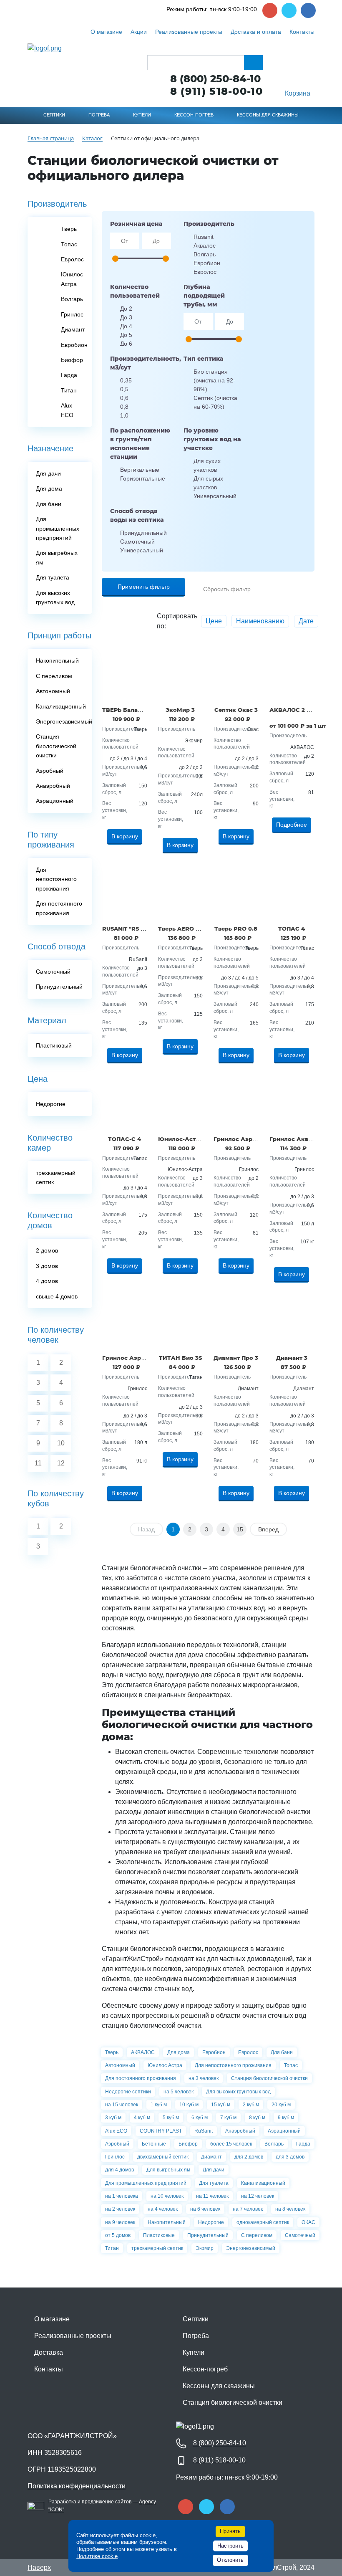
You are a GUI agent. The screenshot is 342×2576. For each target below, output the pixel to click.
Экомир (205, 2248)
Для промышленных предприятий (146, 2183)
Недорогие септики (128, 2092)
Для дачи (214, 2170)
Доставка (49, 2352)
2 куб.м (251, 2105)
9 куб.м (286, 2118)
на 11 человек (212, 2196)
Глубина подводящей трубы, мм (204, 296)
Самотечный (300, 2235)
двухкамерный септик (163, 2157)
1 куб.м (159, 2105)
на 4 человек (163, 2209)
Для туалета (214, 2183)
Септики (196, 2319)
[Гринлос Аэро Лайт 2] (236, 1103)
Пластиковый (54, 1045)
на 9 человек (120, 2222)
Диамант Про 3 (236, 1358)
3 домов (47, 1266)
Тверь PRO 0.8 (236, 929)
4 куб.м (142, 2118)
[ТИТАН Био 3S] (181, 1322)
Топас (291, 2065)
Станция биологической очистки (269, 2078)
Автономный (120, 2065)
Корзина (298, 93)
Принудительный (208, 2235)
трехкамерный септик (157, 2248)
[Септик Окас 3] (236, 674)
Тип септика (204, 359)
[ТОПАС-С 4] (125, 1103)
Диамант (211, 2157)
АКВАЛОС (143, 2052)
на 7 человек (248, 2209)
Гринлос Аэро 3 (126, 1358)
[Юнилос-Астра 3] (181, 1103)
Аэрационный (284, 2131)
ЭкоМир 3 (180, 710)
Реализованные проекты (73, 2336)
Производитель (209, 224)
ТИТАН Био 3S (180, 1358)
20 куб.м (281, 2105)
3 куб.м (113, 2118)
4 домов (47, 1281)
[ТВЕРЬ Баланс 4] (125, 674)
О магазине (52, 2319)
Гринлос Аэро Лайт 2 (245, 1139)
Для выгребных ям (168, 2170)
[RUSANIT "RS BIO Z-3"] (125, 893)
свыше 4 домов (57, 1296)
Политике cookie (97, 2556)
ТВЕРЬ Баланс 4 (126, 710)
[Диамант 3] (292, 1322)
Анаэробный (240, 2131)
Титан (112, 2248)
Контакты (49, 2369)
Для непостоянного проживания (233, 2065)
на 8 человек (290, 2209)
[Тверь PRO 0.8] (236, 893)
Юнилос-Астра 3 (183, 1139)
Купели (194, 2352)
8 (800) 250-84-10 (215, 79)
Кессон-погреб (205, 2369)
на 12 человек (258, 2196)
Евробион (214, 2052)
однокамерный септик (263, 2222)
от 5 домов (118, 2235)
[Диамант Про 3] (236, 1322)
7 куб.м (228, 2118)
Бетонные (154, 2144)
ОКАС (308, 2222)
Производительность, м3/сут (141, 363)
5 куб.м (171, 2118)
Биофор (188, 2144)
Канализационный (263, 2183)
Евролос (248, 2052)
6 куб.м (200, 2118)
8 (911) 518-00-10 (216, 91)
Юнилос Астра (165, 2065)
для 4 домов (119, 2170)
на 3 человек (204, 2078)
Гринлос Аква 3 (293, 1139)
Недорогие (211, 2222)
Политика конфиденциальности (77, 2486)
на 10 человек (167, 2196)
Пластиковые (159, 2235)
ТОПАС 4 (292, 929)
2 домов (47, 1250)
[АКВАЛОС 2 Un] (292, 674)
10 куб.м (189, 2105)
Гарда (303, 2144)
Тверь (112, 2052)
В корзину (125, 836)
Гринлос (115, 2157)
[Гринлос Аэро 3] (125, 1322)
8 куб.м (257, 2118)
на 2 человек (120, 2209)
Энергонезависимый (251, 2248)
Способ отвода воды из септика (137, 515)
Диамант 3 (292, 1358)
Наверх (39, 2567)
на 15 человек (122, 2105)
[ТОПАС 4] (292, 893)
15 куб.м (221, 2105)
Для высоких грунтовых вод (238, 2092)
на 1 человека (122, 2196)
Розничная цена (136, 224)
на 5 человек (179, 2092)
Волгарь (274, 2144)
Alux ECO (116, 2131)
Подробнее (292, 825)
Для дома (179, 2052)
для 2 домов (249, 2157)
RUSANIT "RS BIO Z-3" (133, 929)
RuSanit (204, 2131)
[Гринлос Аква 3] (292, 1103)
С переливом (257, 2235)
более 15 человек (231, 2144)
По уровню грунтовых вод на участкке (212, 439)
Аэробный (117, 2144)
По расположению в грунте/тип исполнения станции (140, 444)
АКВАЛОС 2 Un (292, 710)
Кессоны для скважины (219, 2386)
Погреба (196, 2336)
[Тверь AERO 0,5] (181, 893)
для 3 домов (290, 2157)
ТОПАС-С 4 (124, 1139)
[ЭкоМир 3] (181, 674)
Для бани (282, 2052)
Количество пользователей (135, 291)
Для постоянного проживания (141, 2078)
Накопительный (167, 2222)
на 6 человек (205, 2209)
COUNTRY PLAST (161, 2131)
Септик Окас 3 (236, 710)
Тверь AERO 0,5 (181, 929)
